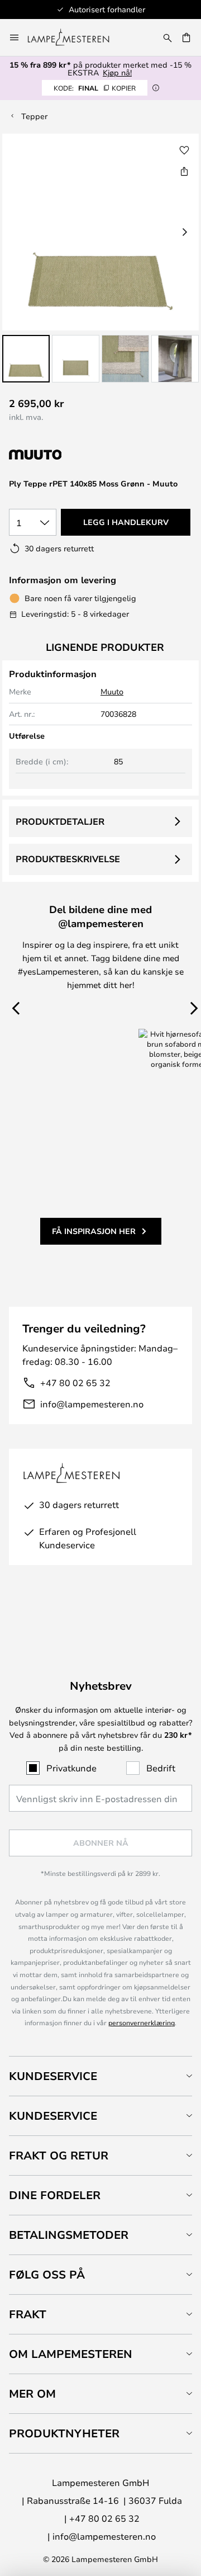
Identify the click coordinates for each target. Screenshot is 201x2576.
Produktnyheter (64, 2433)
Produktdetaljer (60, 821)
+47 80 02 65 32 (75, 1382)
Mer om (32, 2393)
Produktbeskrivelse (68, 859)
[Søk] (167, 37)
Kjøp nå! (117, 72)
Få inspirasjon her (94, 1231)
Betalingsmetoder (69, 2235)
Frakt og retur (59, 2155)
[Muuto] (68, 455)
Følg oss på (47, 2274)
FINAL (95, 88)
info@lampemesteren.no (92, 1404)
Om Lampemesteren (71, 2354)
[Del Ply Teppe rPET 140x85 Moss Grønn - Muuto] (184, 171)
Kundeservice (53, 2076)
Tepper (34, 116)
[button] (26, 359)
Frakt (28, 2314)
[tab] (100, 2076)
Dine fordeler (55, 2195)
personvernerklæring (142, 2022)
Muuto (112, 691)
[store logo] (75, 37)
